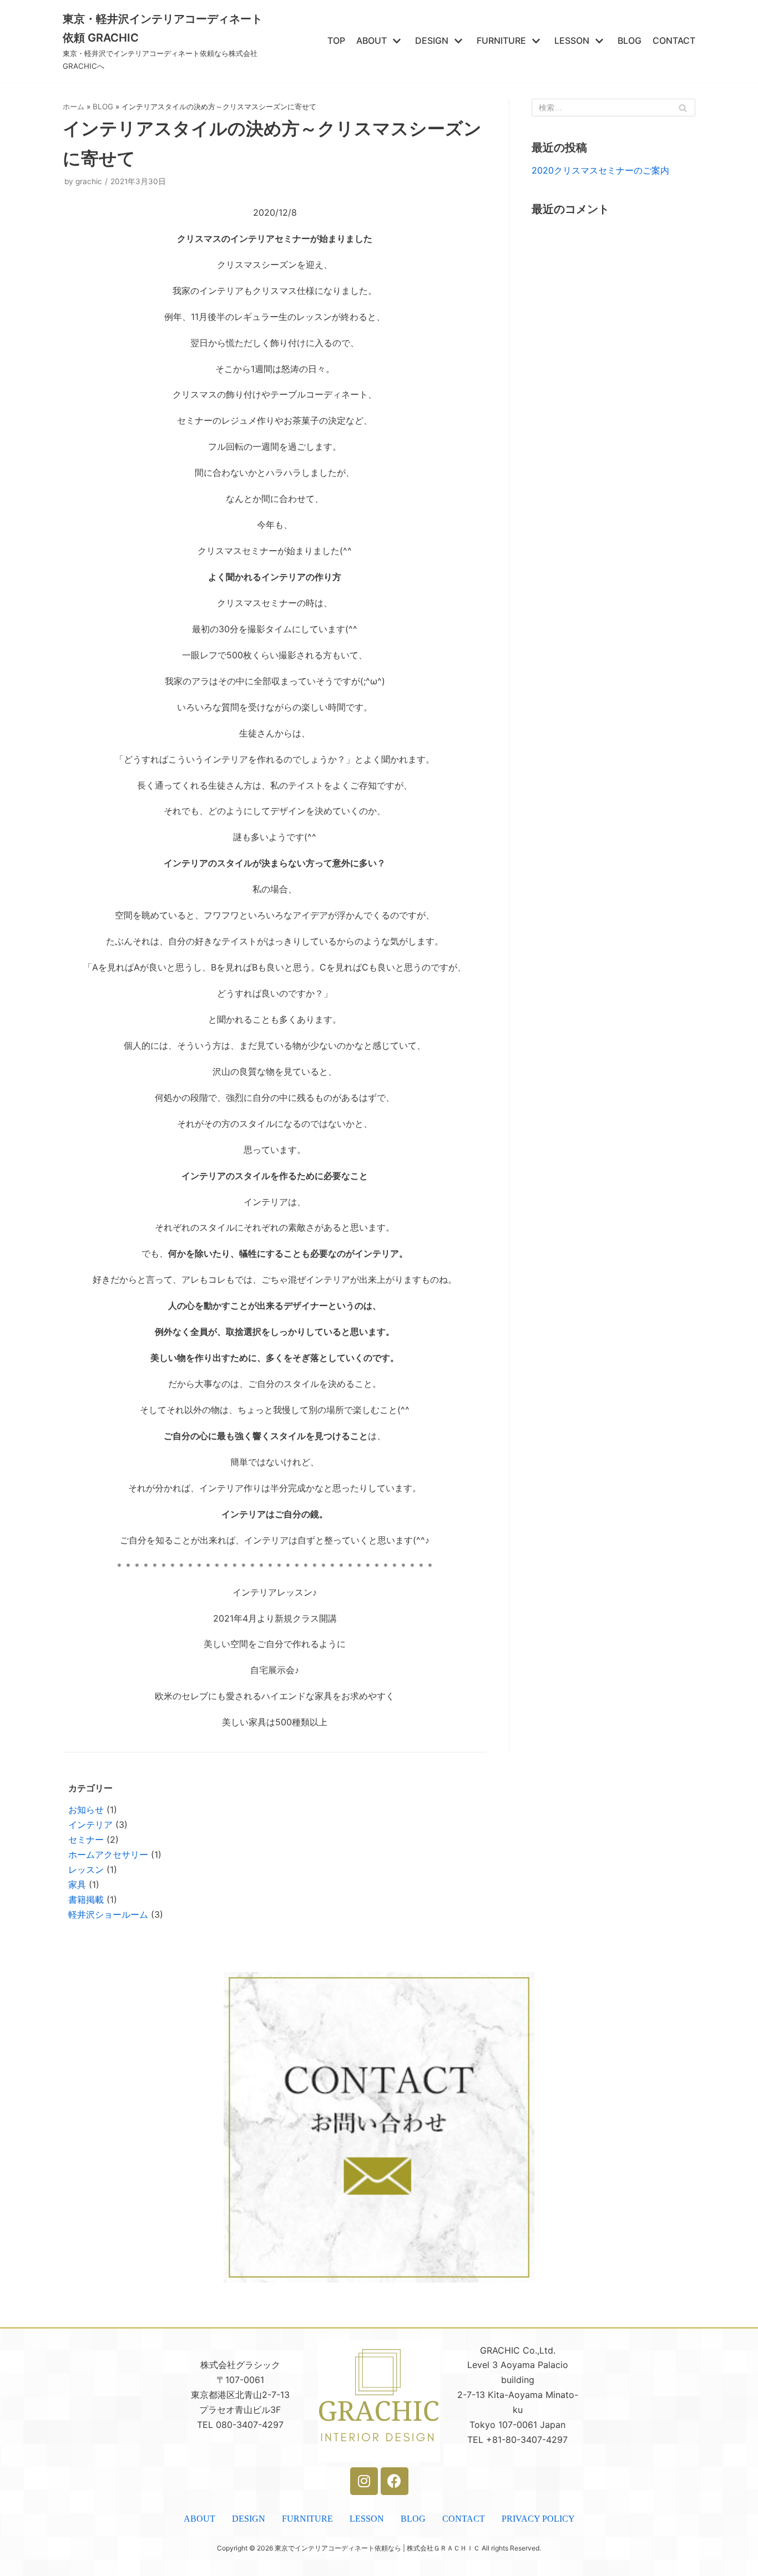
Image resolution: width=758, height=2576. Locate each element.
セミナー (86, 1840)
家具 (77, 1884)
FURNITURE (307, 2519)
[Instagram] (364, 2481)
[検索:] (613, 108)
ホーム (74, 106)
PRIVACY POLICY (538, 2519)
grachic (89, 181)
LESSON (367, 2519)
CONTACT (674, 40)
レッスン (86, 1869)
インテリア (90, 1825)
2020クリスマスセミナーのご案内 (600, 170)
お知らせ (86, 1810)
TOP (336, 40)
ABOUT (199, 2519)
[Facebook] (395, 2481)
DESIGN (249, 2519)
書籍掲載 (86, 1899)
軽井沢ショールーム (108, 1914)
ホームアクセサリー (108, 1854)
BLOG (630, 40)
